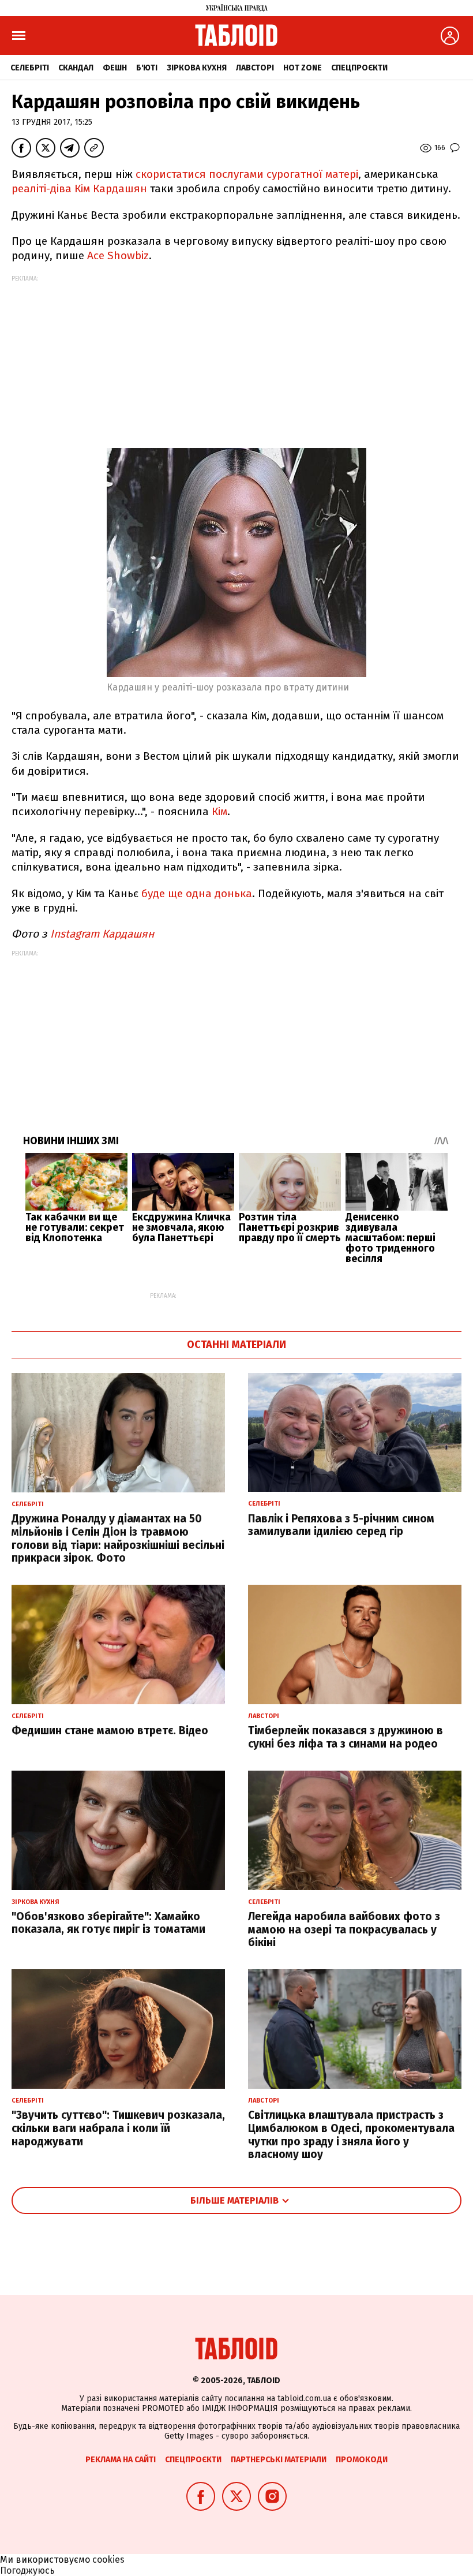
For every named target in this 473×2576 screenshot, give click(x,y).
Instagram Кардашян (104, 934)
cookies (108, 2560)
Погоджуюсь (27, 2571)
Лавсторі (255, 68)
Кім (219, 811)
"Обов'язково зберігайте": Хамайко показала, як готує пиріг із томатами (108, 1923)
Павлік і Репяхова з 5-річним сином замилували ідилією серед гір (341, 1525)
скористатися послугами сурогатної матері (247, 174)
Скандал (76, 68)
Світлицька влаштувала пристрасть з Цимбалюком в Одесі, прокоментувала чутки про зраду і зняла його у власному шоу (351, 2135)
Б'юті (147, 68)
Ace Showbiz (117, 255)
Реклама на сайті (121, 2460)
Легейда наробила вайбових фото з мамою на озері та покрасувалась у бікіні (344, 1930)
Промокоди (362, 2460)
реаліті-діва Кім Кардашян (79, 188)
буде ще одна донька (197, 893)
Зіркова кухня (197, 68)
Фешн (115, 68)
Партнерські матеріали (279, 2460)
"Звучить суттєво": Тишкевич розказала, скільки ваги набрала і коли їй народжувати (118, 2128)
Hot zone (303, 68)
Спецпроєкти (359, 68)
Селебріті (30, 68)
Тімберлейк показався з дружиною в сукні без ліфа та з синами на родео (346, 1737)
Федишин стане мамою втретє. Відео (110, 1731)
